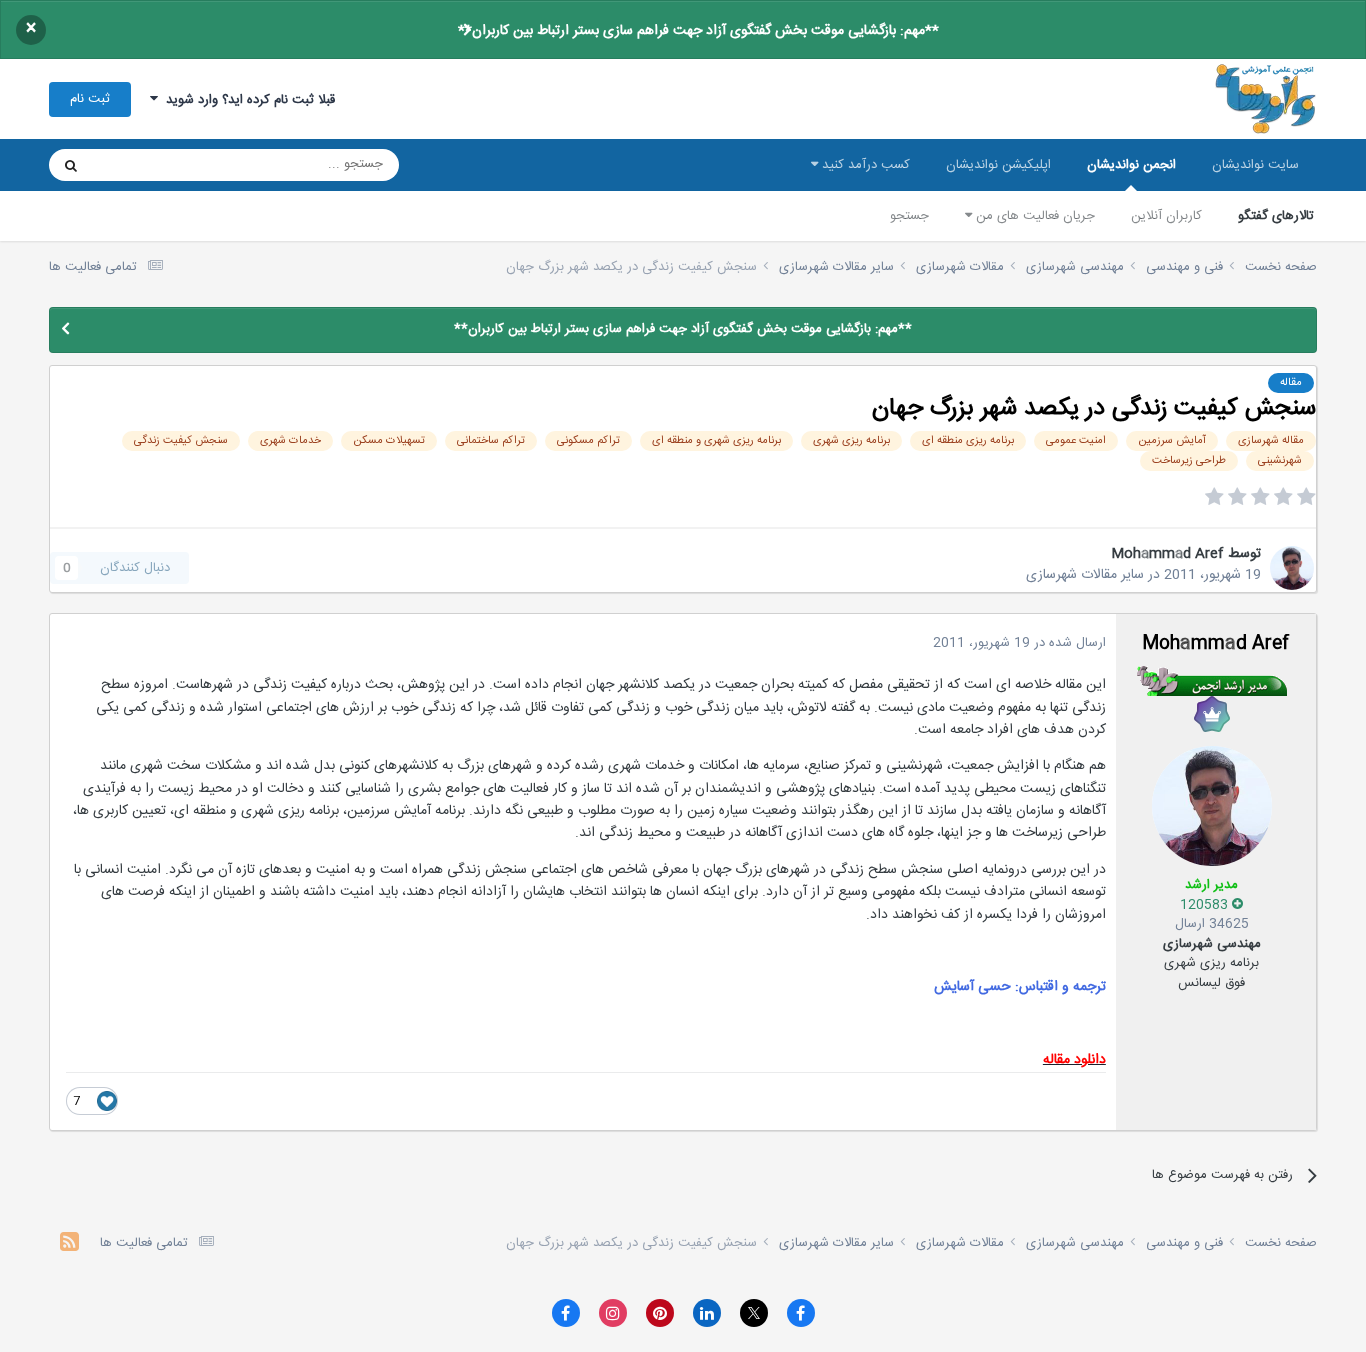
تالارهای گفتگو (1276, 216)
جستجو (909, 216)
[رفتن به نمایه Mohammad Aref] (1292, 568)
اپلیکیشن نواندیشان (998, 165)
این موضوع (147, 165)
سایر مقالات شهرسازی (1085, 575)
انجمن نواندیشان (1131, 165)
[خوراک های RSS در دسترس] (69, 1244)
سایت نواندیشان (1255, 165)
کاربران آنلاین (1166, 216)
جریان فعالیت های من (1033, 216)
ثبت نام (90, 99)
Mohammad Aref (1167, 554)
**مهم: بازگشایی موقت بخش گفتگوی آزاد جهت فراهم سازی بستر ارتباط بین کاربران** (698, 31)
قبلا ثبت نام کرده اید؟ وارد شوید (246, 100)
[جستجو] (71, 165)
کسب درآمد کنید (864, 165)
